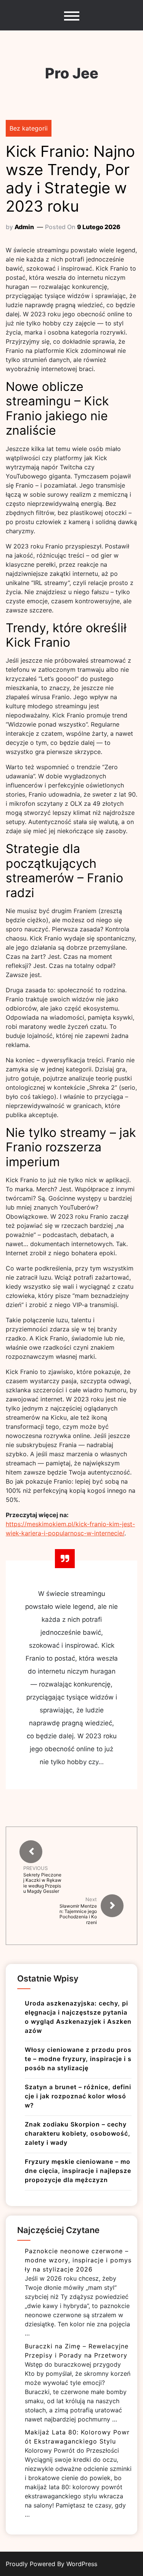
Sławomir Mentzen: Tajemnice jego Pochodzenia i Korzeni (78, 1914)
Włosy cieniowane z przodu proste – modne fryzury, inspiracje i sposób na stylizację (78, 2059)
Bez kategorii (29, 128)
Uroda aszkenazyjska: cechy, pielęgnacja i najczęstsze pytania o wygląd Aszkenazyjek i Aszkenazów (78, 2017)
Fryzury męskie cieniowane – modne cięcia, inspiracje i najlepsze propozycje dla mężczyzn (78, 2171)
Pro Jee (72, 73)
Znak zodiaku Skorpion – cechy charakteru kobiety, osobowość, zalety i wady (78, 2133)
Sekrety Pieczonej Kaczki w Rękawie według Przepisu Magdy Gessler (42, 1883)
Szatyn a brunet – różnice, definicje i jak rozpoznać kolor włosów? (78, 2096)
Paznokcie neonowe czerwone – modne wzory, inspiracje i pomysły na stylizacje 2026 (78, 2260)
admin (24, 227)
